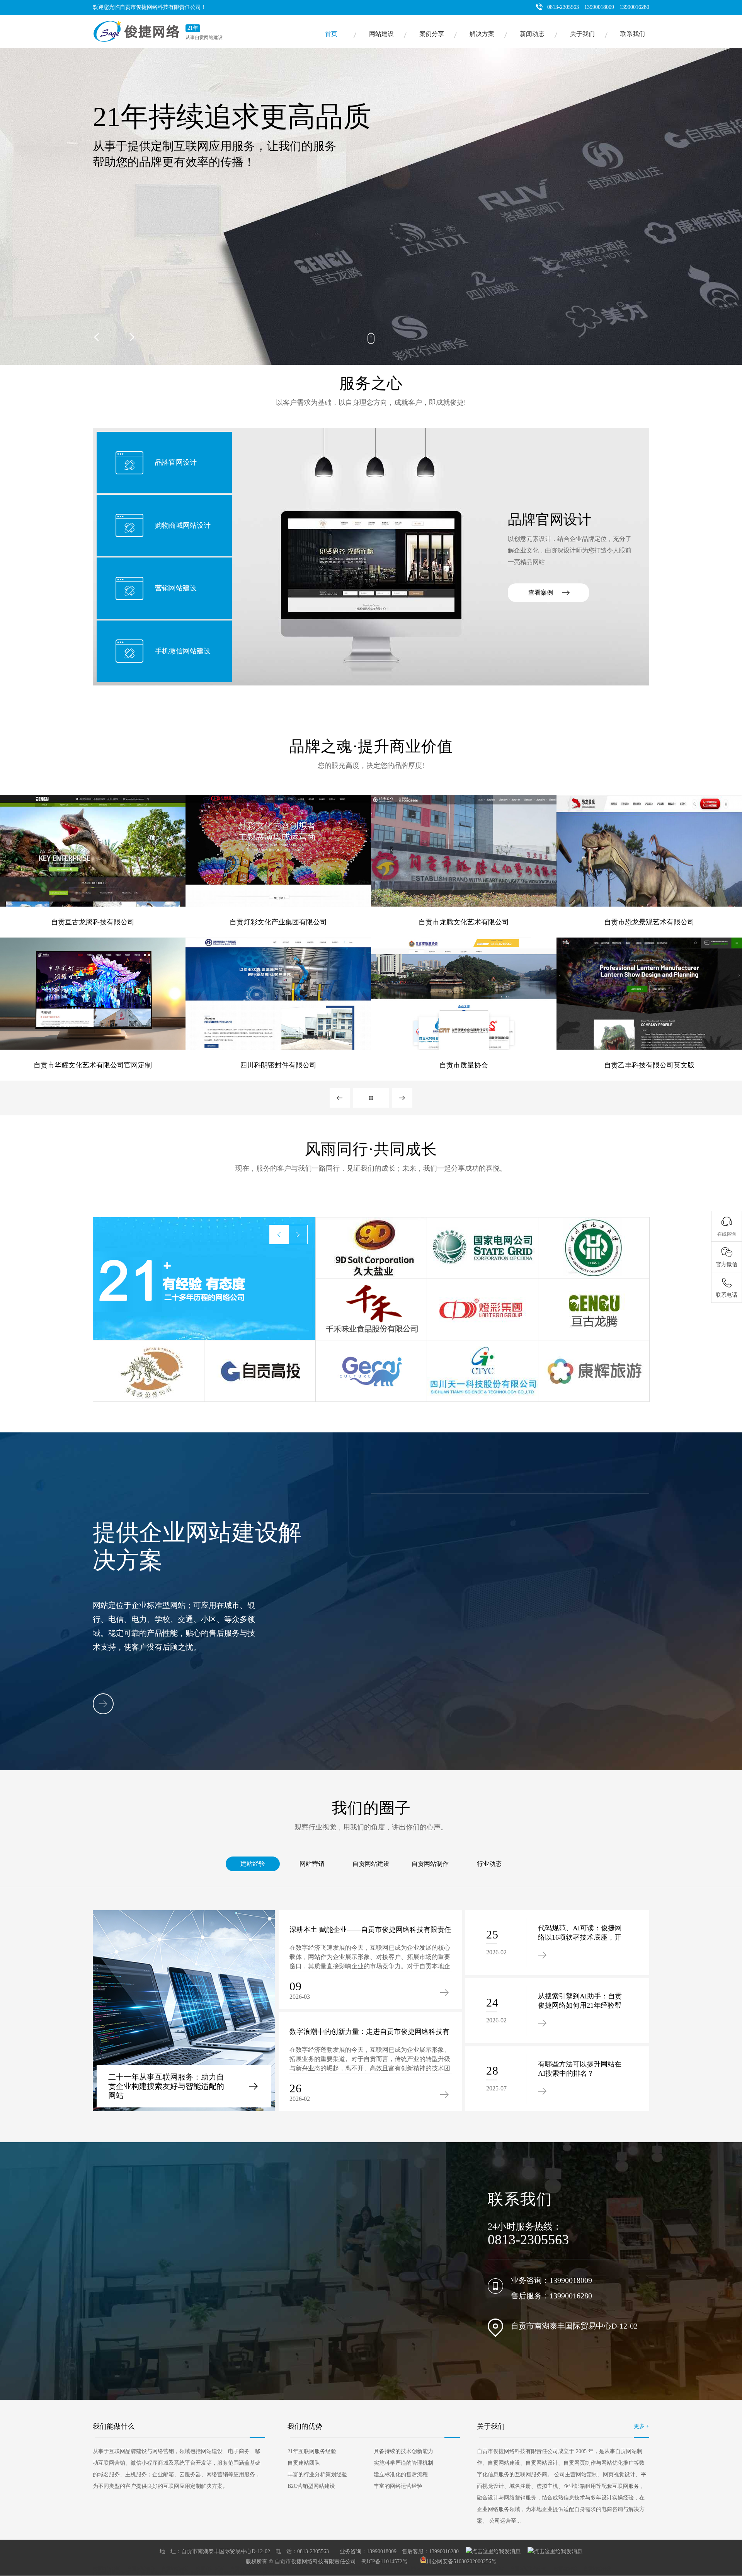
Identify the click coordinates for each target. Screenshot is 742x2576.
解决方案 (482, 34)
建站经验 (253, 1864)
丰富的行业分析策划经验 (317, 2475)
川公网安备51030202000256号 (461, 2562)
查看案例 (541, 592)
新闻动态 (532, 34)
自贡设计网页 (210, 2569)
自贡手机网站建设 (111, 2573)
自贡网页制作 (347, 2569)
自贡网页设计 (313, 2569)
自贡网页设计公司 (451, 2569)
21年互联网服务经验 (312, 2451)
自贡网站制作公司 (529, 2569)
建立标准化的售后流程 (401, 2475)
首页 (331, 34)
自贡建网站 (565, 2569)
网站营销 (312, 1864)
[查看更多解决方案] (103, 1704)
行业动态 (489, 1864)
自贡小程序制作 (274, 2573)
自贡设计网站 (490, 2569)
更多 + (642, 2426)
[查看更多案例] (371, 1098)
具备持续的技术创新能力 (403, 2451)
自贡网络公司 (107, 2569)
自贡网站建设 (371, 1864)
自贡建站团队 (304, 2463)
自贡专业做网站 (192, 2573)
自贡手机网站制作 (233, 2573)
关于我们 (582, 34)
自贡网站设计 (175, 2569)
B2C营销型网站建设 (311, 2486)
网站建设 (381, 34)
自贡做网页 (380, 2569)
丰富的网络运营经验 (398, 2486)
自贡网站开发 (597, 2569)
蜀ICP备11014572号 (385, 2562)
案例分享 (432, 34)
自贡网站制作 (430, 1864)
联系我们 (633, 34)
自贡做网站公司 (153, 2573)
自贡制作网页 (279, 2569)
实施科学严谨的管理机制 (403, 2463)
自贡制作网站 (412, 2569)
